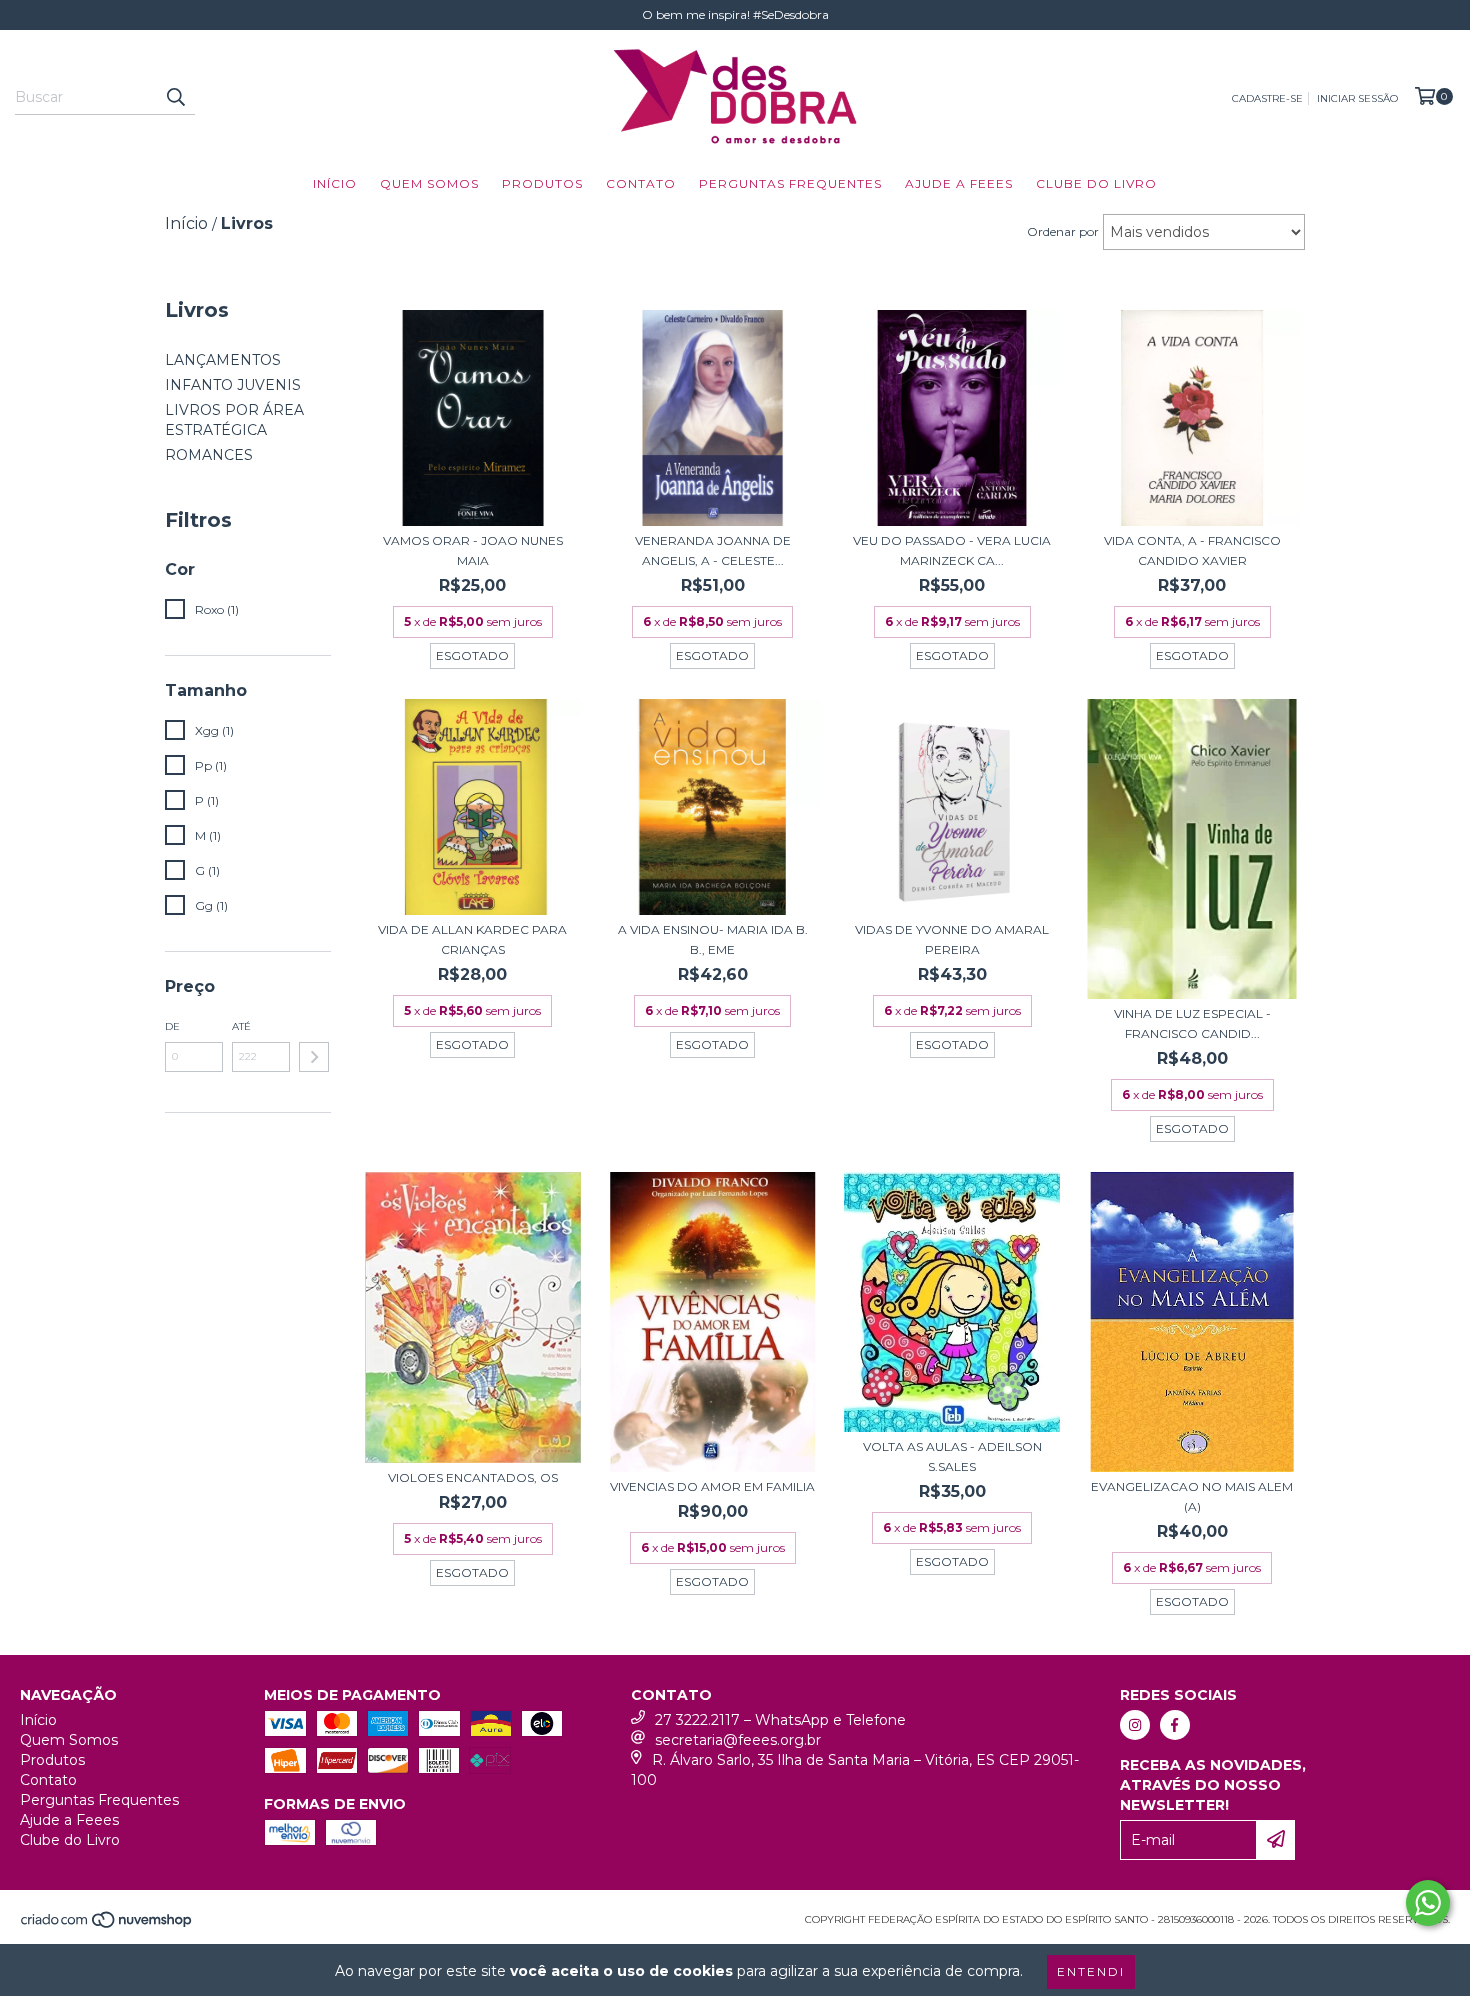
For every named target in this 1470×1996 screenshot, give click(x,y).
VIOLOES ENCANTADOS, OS (473, 1477)
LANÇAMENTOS (223, 360)
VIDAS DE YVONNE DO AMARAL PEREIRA (952, 939)
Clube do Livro (1096, 183)
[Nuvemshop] (107, 1925)
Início (335, 183)
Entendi (1091, 1971)
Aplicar (314, 1057)
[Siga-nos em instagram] (1135, 1725)
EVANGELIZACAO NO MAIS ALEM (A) (1192, 1496)
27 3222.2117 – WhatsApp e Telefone (780, 1720)
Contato (641, 183)
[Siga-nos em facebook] (1175, 1725)
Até (241, 1026)
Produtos (542, 183)
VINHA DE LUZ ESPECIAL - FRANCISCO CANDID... (1192, 1023)
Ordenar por (1063, 231)
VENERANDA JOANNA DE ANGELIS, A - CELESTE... (713, 550)
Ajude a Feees (959, 183)
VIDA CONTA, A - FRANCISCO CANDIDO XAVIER (1192, 550)
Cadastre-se (1267, 98)
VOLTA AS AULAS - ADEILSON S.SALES (952, 1456)
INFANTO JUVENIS (233, 385)
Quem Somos (429, 183)
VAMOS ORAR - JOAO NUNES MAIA (473, 550)
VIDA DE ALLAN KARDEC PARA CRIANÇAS (472, 939)
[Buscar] (175, 97)
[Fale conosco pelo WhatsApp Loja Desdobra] (1428, 1903)
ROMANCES (209, 455)
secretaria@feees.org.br (738, 1740)
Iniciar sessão (1357, 98)
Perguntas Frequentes (790, 183)
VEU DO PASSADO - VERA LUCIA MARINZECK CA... (952, 550)
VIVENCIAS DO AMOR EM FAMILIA (712, 1486)
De (172, 1026)
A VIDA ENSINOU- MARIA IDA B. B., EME (713, 939)
